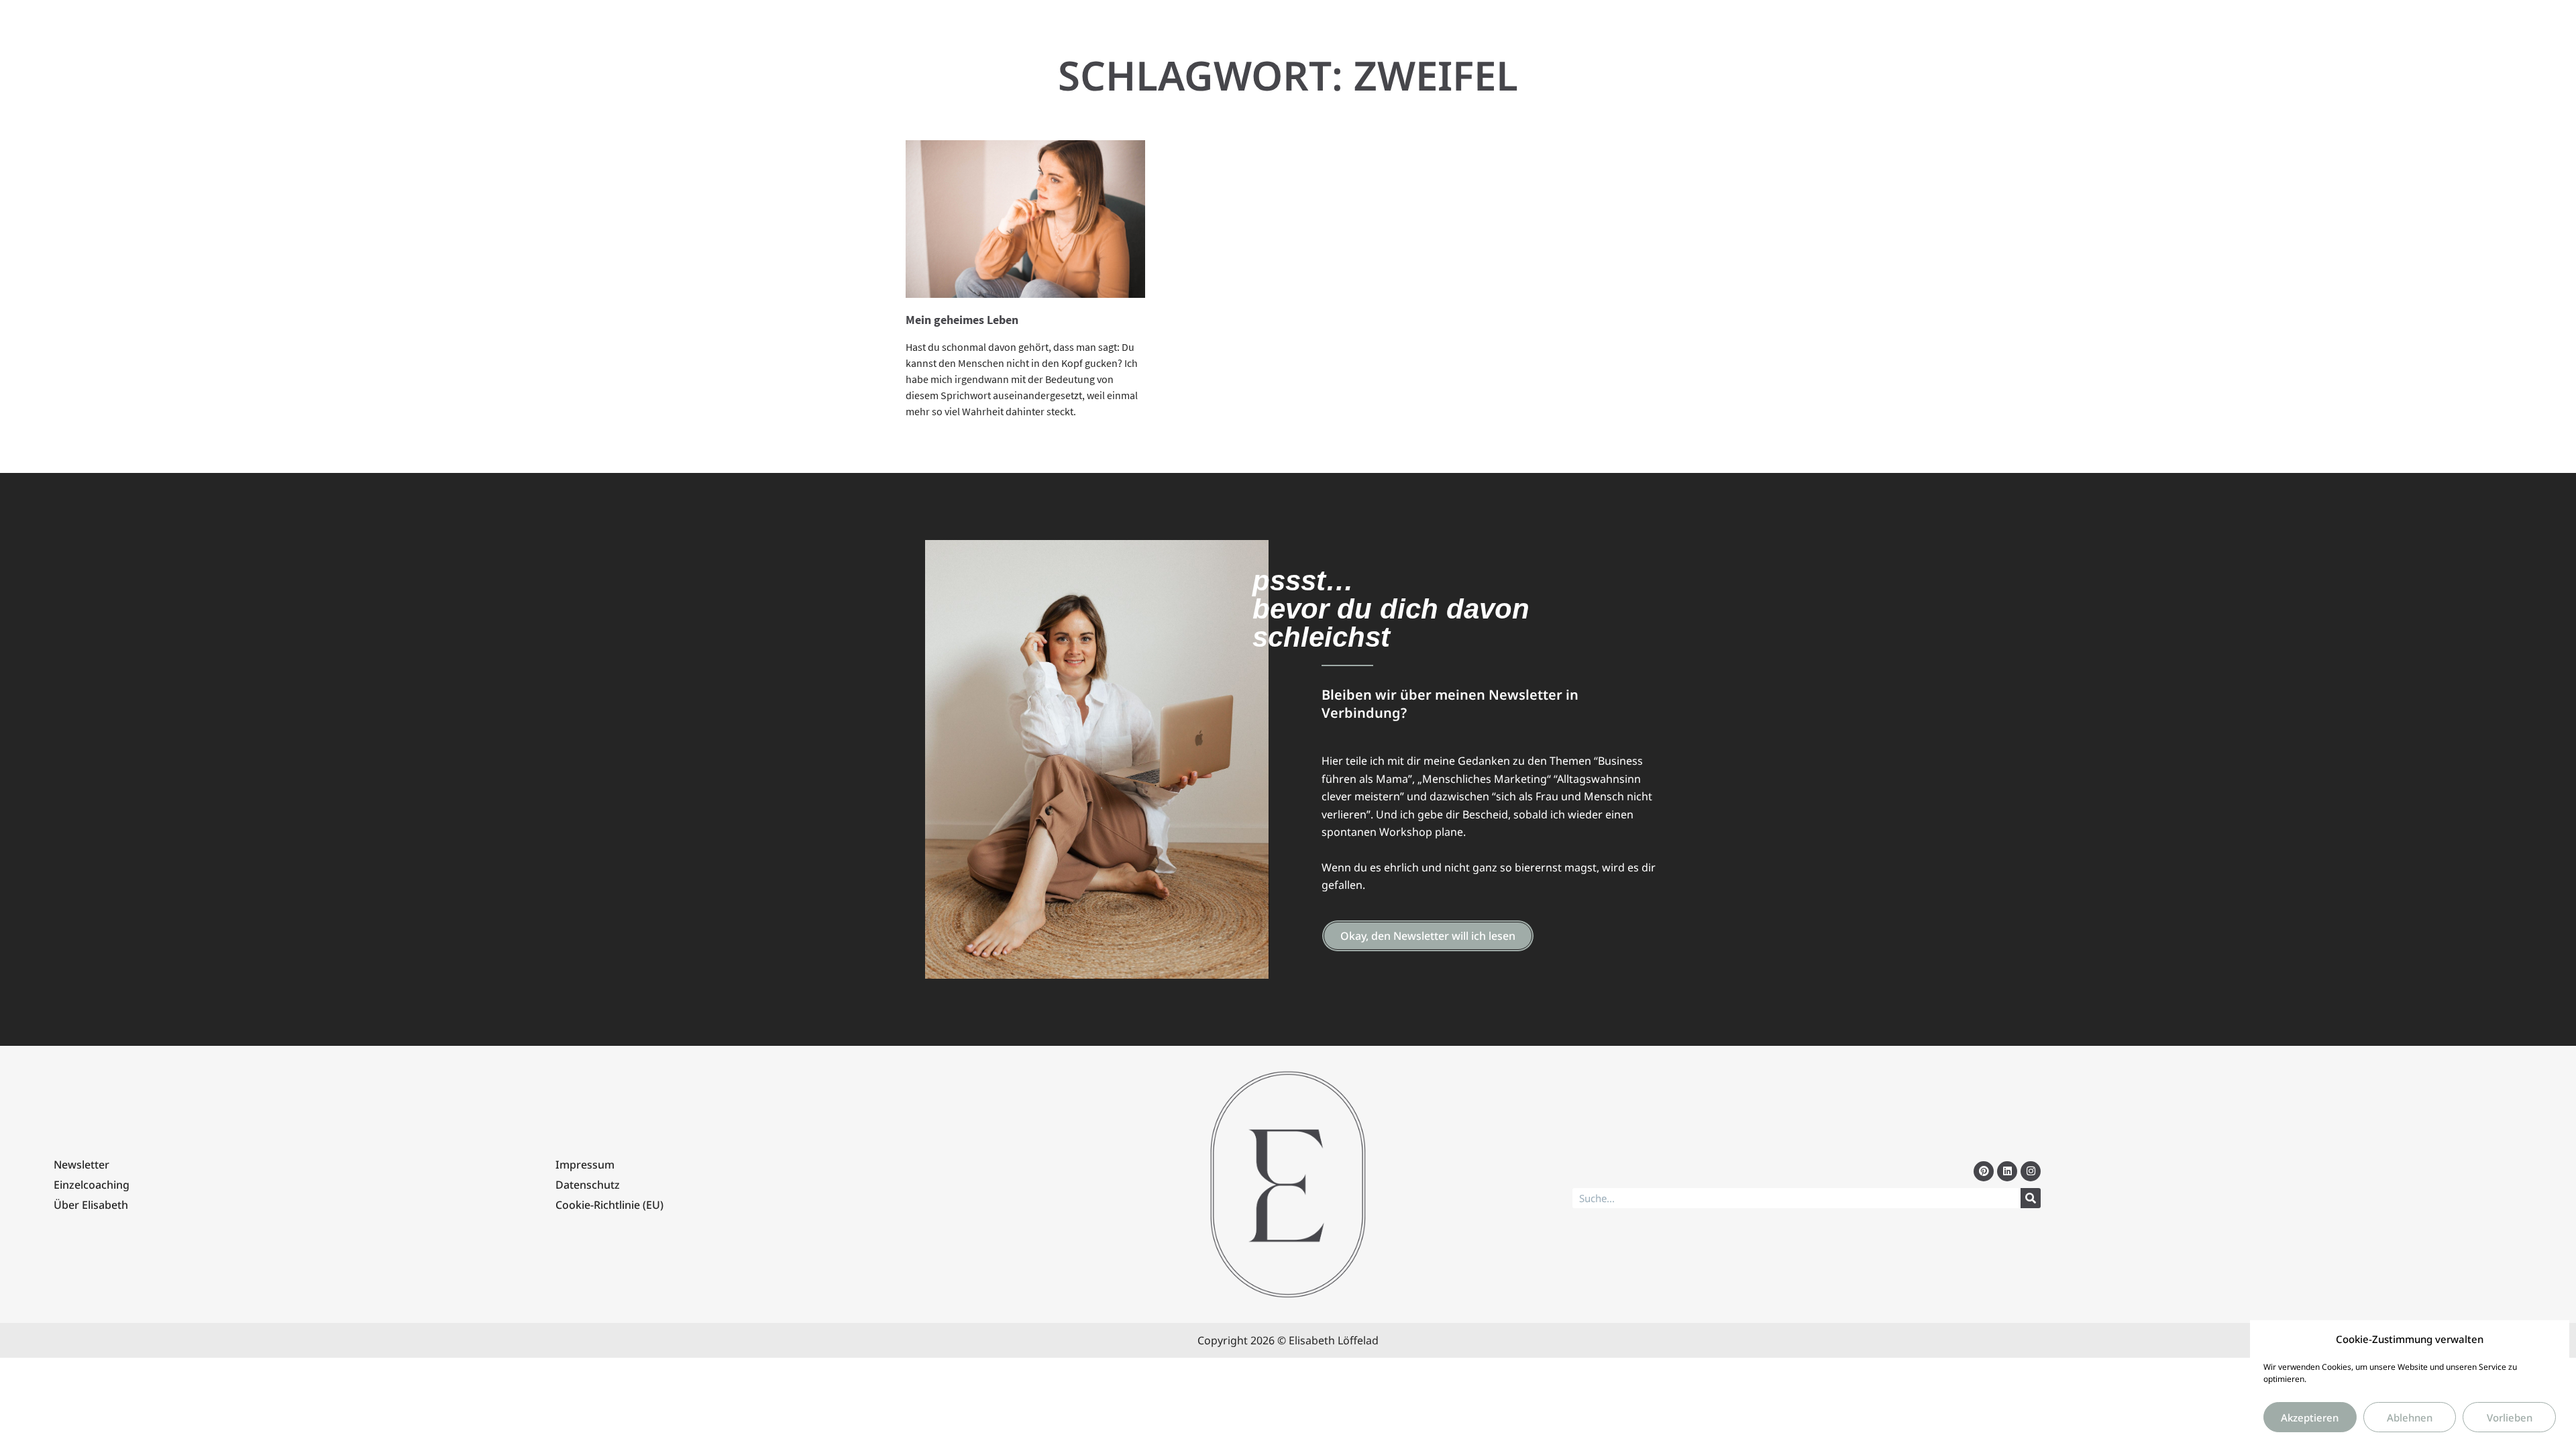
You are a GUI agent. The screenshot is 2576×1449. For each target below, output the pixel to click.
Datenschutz (588, 1185)
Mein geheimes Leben (962, 320)
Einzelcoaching (92, 1185)
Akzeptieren (2310, 1417)
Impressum (585, 1165)
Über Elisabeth (91, 1205)
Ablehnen (2410, 1417)
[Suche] (2031, 1198)
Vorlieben (2510, 1417)
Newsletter (82, 1165)
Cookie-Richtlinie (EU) (609, 1205)
